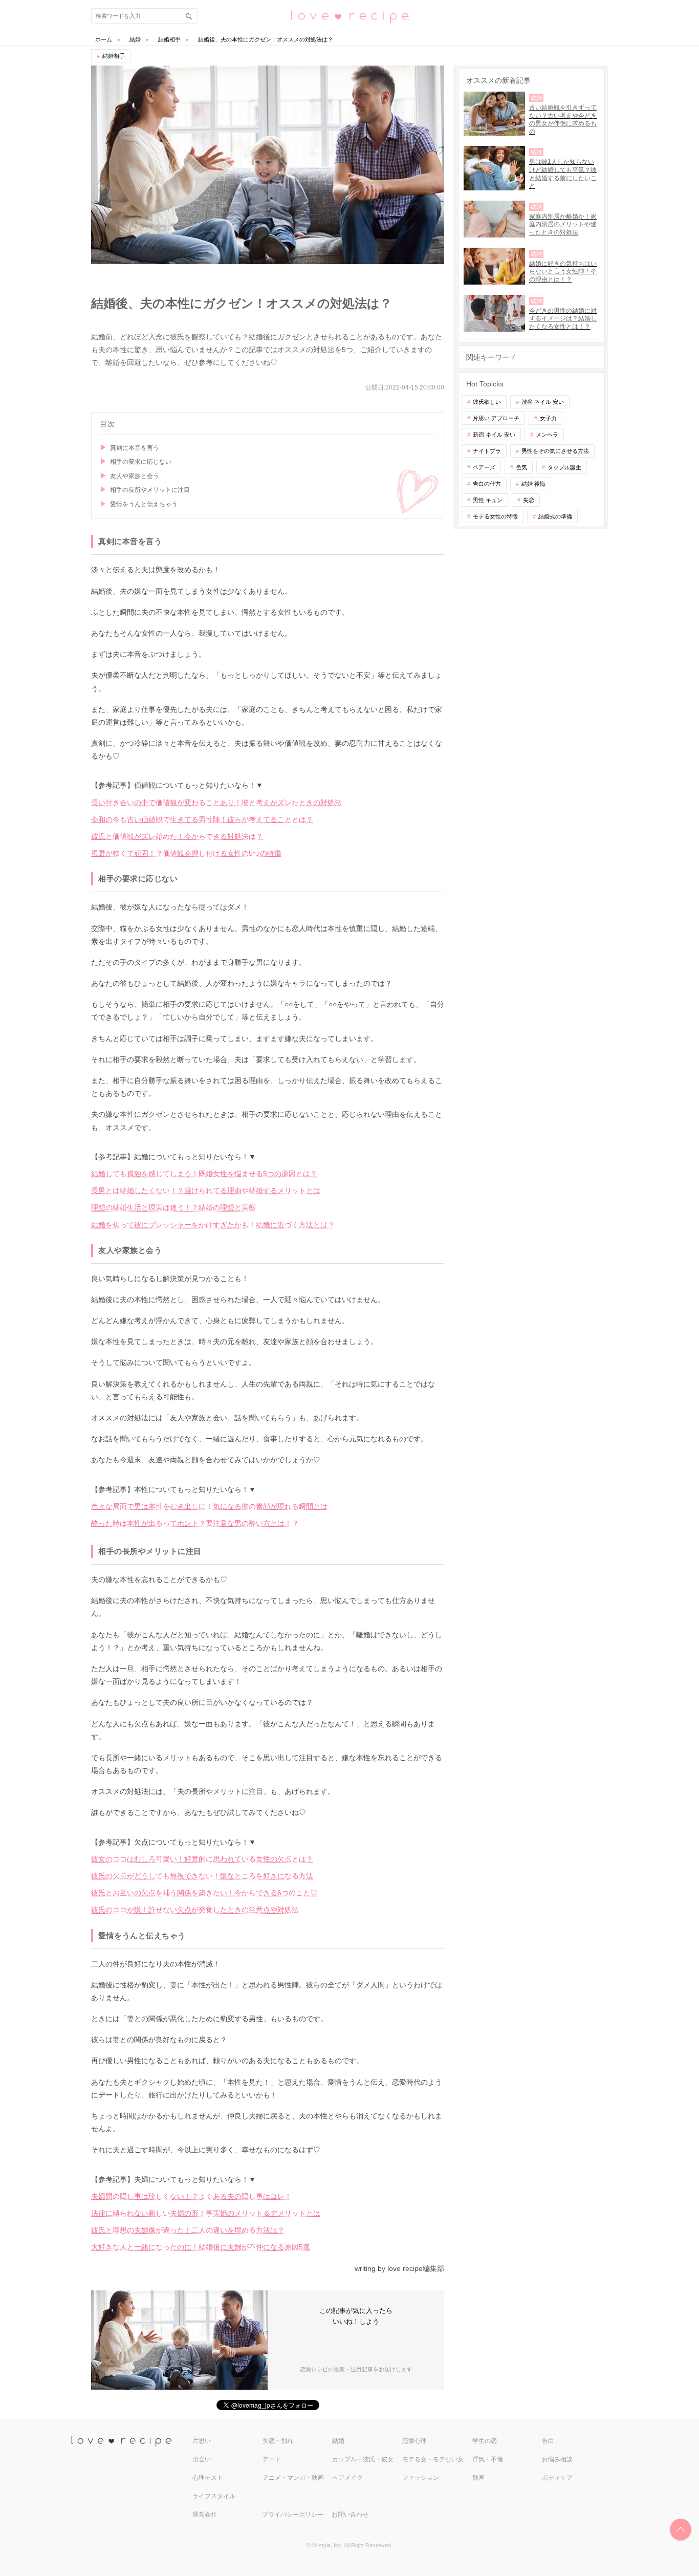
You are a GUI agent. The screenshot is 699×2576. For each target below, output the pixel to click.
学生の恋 (485, 2441)
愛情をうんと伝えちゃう (144, 504)
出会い (202, 2459)
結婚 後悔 (533, 484)
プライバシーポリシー (293, 2515)
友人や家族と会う (135, 476)
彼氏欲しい (487, 402)
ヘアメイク (347, 2478)
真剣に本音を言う (135, 448)
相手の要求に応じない (141, 462)
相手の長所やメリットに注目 (150, 490)
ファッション (421, 2478)
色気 (521, 467)
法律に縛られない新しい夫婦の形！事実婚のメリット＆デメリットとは (206, 2213)
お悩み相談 (557, 2459)
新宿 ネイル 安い (494, 435)
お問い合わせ (350, 2515)
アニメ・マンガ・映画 (293, 2478)
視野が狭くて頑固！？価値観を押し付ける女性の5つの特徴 (186, 853)
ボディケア (557, 2478)
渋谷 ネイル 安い (543, 402)
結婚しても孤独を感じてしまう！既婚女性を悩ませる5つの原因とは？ (204, 1174)
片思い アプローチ (496, 418)
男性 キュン (488, 500)
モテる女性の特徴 (495, 516)
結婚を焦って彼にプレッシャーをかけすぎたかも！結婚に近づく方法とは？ (213, 1225)
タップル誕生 (564, 467)
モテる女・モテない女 (433, 2459)
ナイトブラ (487, 451)
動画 (478, 2478)
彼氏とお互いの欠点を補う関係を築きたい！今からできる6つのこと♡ (204, 1893)
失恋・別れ (278, 2441)
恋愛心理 (414, 2441)
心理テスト (208, 2478)
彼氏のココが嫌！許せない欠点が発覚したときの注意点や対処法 (195, 1910)
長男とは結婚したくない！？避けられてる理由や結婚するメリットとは (206, 1190)
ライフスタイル (214, 2496)
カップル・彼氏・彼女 (363, 2459)
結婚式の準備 (555, 516)
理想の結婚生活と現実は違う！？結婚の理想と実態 (173, 1207)
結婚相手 (114, 56)
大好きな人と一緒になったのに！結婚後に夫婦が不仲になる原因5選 (201, 2247)
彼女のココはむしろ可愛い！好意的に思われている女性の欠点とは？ (202, 1859)
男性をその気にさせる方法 (555, 451)
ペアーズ (484, 467)
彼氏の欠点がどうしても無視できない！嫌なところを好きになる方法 (202, 1876)
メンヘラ (547, 435)
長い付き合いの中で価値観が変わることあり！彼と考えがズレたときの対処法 (216, 803)
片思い (202, 2441)
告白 (548, 2441)
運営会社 (205, 2515)
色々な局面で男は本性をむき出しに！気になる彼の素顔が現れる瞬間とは (209, 1506)
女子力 (548, 418)
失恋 (529, 500)
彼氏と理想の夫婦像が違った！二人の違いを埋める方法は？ (188, 2230)
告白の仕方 (487, 484)
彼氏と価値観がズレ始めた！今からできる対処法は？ (177, 836)
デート (272, 2459)
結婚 (338, 2441)
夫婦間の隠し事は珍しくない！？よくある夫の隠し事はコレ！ (191, 2196)
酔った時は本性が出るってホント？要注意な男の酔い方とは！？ (195, 1523)
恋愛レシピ (349, 16)
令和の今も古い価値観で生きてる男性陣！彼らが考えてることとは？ (202, 819)
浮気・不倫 (488, 2459)
